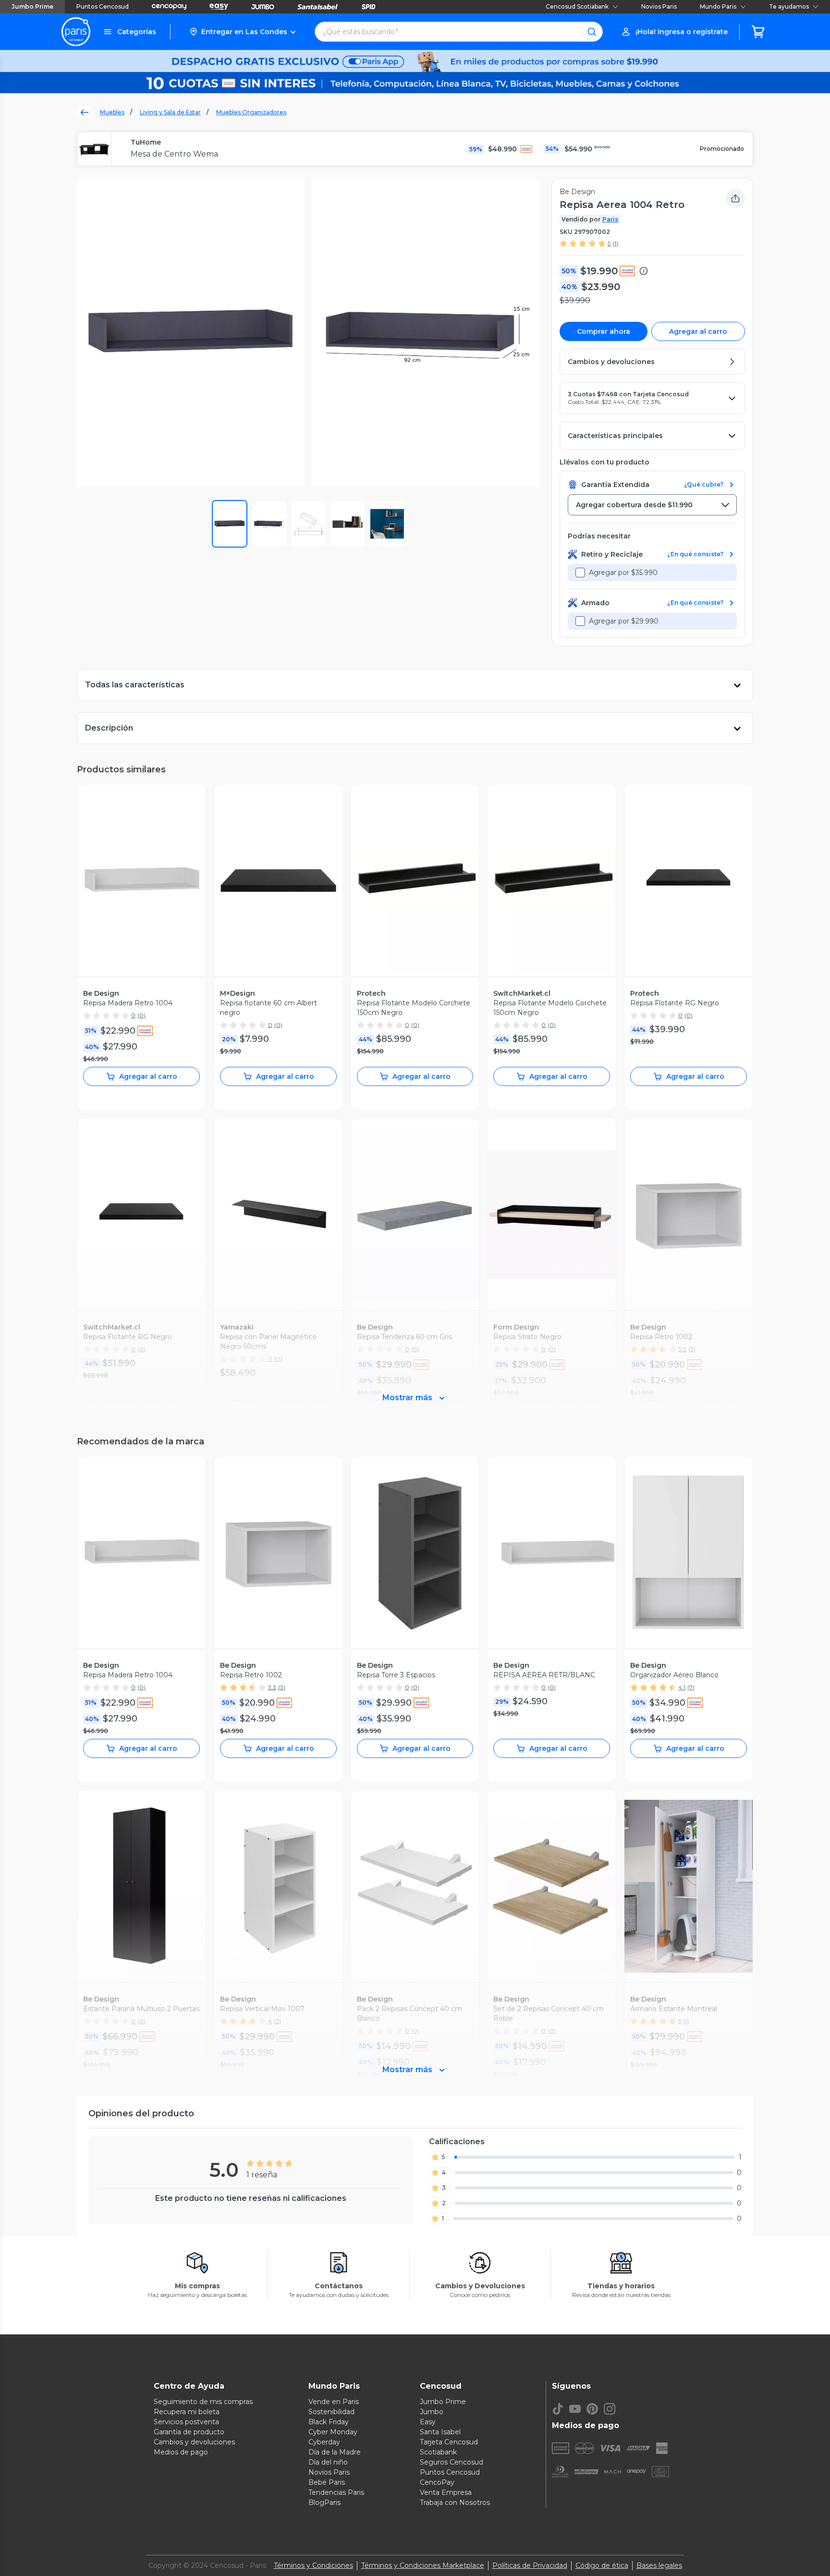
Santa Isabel (440, 2432)
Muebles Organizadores (251, 112)
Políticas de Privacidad (530, 2565)
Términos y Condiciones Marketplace (423, 2565)
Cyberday (324, 2442)
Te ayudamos (789, 6)
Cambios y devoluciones (194, 2442)
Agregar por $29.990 (624, 621)
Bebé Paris (327, 2482)
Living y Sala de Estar (170, 112)
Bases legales (659, 2565)
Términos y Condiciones (313, 2565)
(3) (282, 1687)
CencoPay (437, 2482)
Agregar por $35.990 (623, 573)
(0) (141, 1015)
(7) (691, 1687)
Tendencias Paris (336, 2492)
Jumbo (432, 2412)
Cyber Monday (333, 2432)
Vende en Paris (334, 2402)
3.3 (272, 1687)
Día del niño (328, 2462)
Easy (428, 2422)
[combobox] (652, 505)
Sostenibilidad (331, 2412)
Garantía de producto (189, 2432)
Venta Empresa (446, 2492)
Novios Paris (659, 6)
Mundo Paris (718, 6)
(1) (615, 243)
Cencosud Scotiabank (577, 6)
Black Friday (329, 2422)
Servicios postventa (186, 2422)
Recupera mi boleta (187, 2412)
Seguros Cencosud (452, 2462)
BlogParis (324, 2503)
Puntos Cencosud (103, 6)
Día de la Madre (335, 2452)
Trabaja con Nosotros (455, 2503)
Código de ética (602, 2565)
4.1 (682, 1687)
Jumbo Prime (32, 6)
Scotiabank (438, 2452)
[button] (242, 32)
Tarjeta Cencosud (449, 2442)
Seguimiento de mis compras (203, 2402)
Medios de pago (181, 2452)
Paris (610, 219)
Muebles (112, 112)
